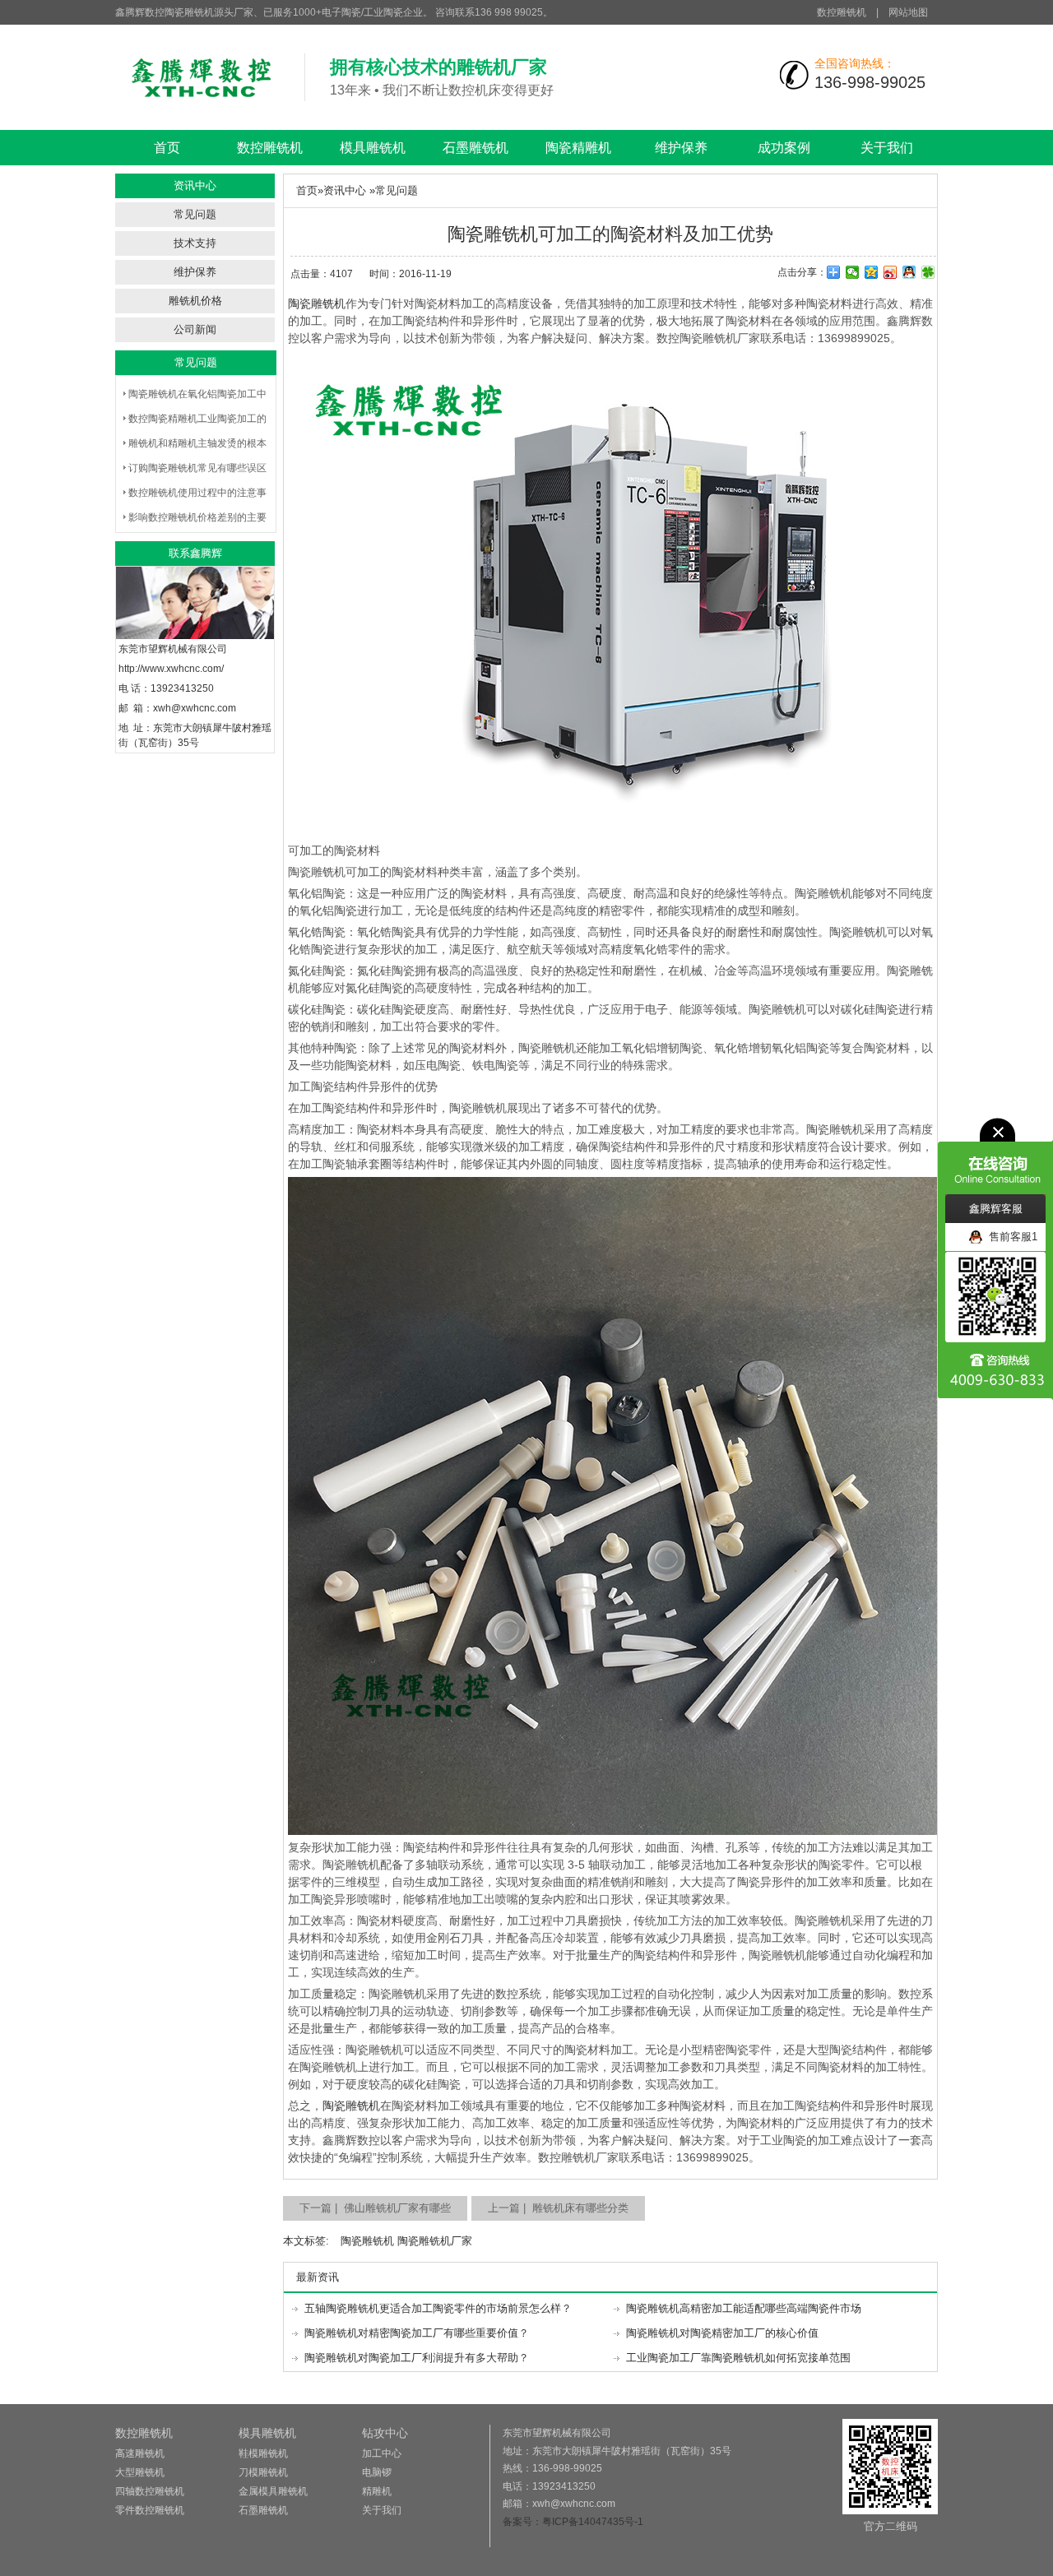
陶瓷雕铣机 (317, 303)
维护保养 (681, 148)
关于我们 (887, 148)
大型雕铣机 (140, 2472)
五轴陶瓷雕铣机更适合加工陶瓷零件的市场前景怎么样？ (438, 2308)
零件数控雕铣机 (150, 2510)
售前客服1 (1010, 1237)
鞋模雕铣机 (263, 2453)
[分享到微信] (853, 272)
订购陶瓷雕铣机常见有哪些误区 (197, 468)
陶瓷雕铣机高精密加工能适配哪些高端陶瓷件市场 (744, 2308)
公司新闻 (195, 329)
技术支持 (195, 243)
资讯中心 (345, 190)
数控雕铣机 (842, 12)
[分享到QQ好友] (909, 272)
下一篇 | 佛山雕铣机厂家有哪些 (375, 2208)
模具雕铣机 (373, 148)
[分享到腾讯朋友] (928, 272)
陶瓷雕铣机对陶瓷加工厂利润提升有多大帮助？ (417, 2358)
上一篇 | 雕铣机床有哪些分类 (558, 2208)
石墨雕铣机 (475, 148)
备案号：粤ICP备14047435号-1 (573, 2522)
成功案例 (784, 148)
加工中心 (382, 2453)
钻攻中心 (385, 2433)
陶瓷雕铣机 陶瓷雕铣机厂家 (406, 2241)
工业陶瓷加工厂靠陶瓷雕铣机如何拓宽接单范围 (738, 2358)
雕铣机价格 (195, 301)
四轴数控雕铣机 (150, 2491)
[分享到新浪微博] (891, 272)
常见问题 (195, 214)
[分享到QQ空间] (872, 272)
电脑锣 (377, 2472)
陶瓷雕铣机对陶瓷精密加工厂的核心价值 (722, 2333)
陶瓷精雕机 (578, 148)
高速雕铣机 (140, 2453)
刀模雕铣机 (263, 2472)
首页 (167, 148)
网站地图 (908, 12)
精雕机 (377, 2491)
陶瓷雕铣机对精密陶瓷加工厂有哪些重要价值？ (417, 2333)
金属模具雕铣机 (273, 2491)
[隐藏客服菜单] (995, 1156)
